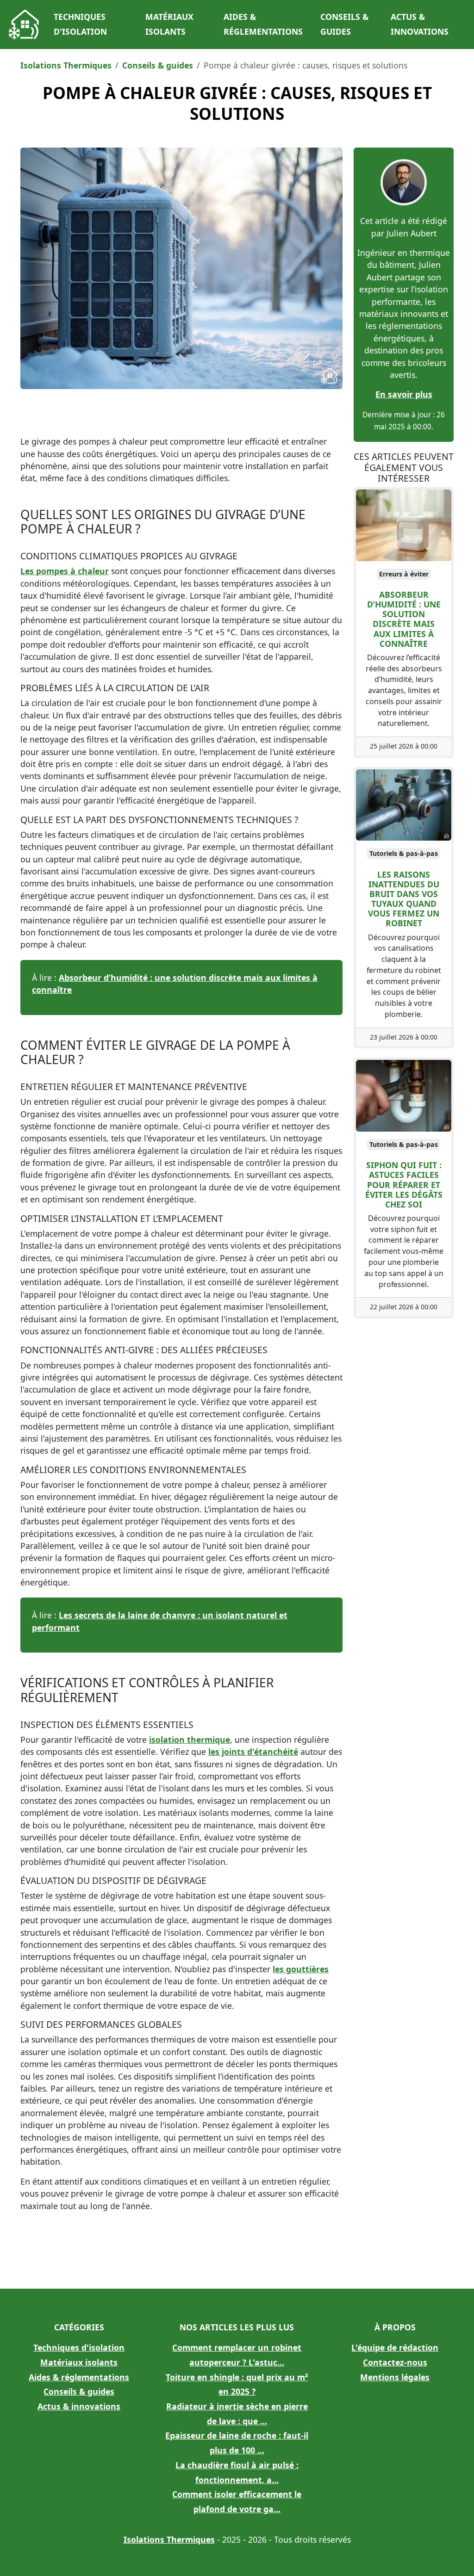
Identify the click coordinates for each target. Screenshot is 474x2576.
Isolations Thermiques (66, 65)
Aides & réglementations (263, 24)
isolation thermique (190, 1740)
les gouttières (301, 1969)
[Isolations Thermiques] (24, 25)
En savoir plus (404, 394)
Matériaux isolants (169, 24)
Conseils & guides (344, 24)
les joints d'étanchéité (253, 1752)
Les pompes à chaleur (65, 571)
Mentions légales (395, 2377)
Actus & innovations (420, 24)
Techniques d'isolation (80, 24)
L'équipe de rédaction (395, 2347)
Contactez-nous (395, 2362)
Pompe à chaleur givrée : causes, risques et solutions (237, 103)
